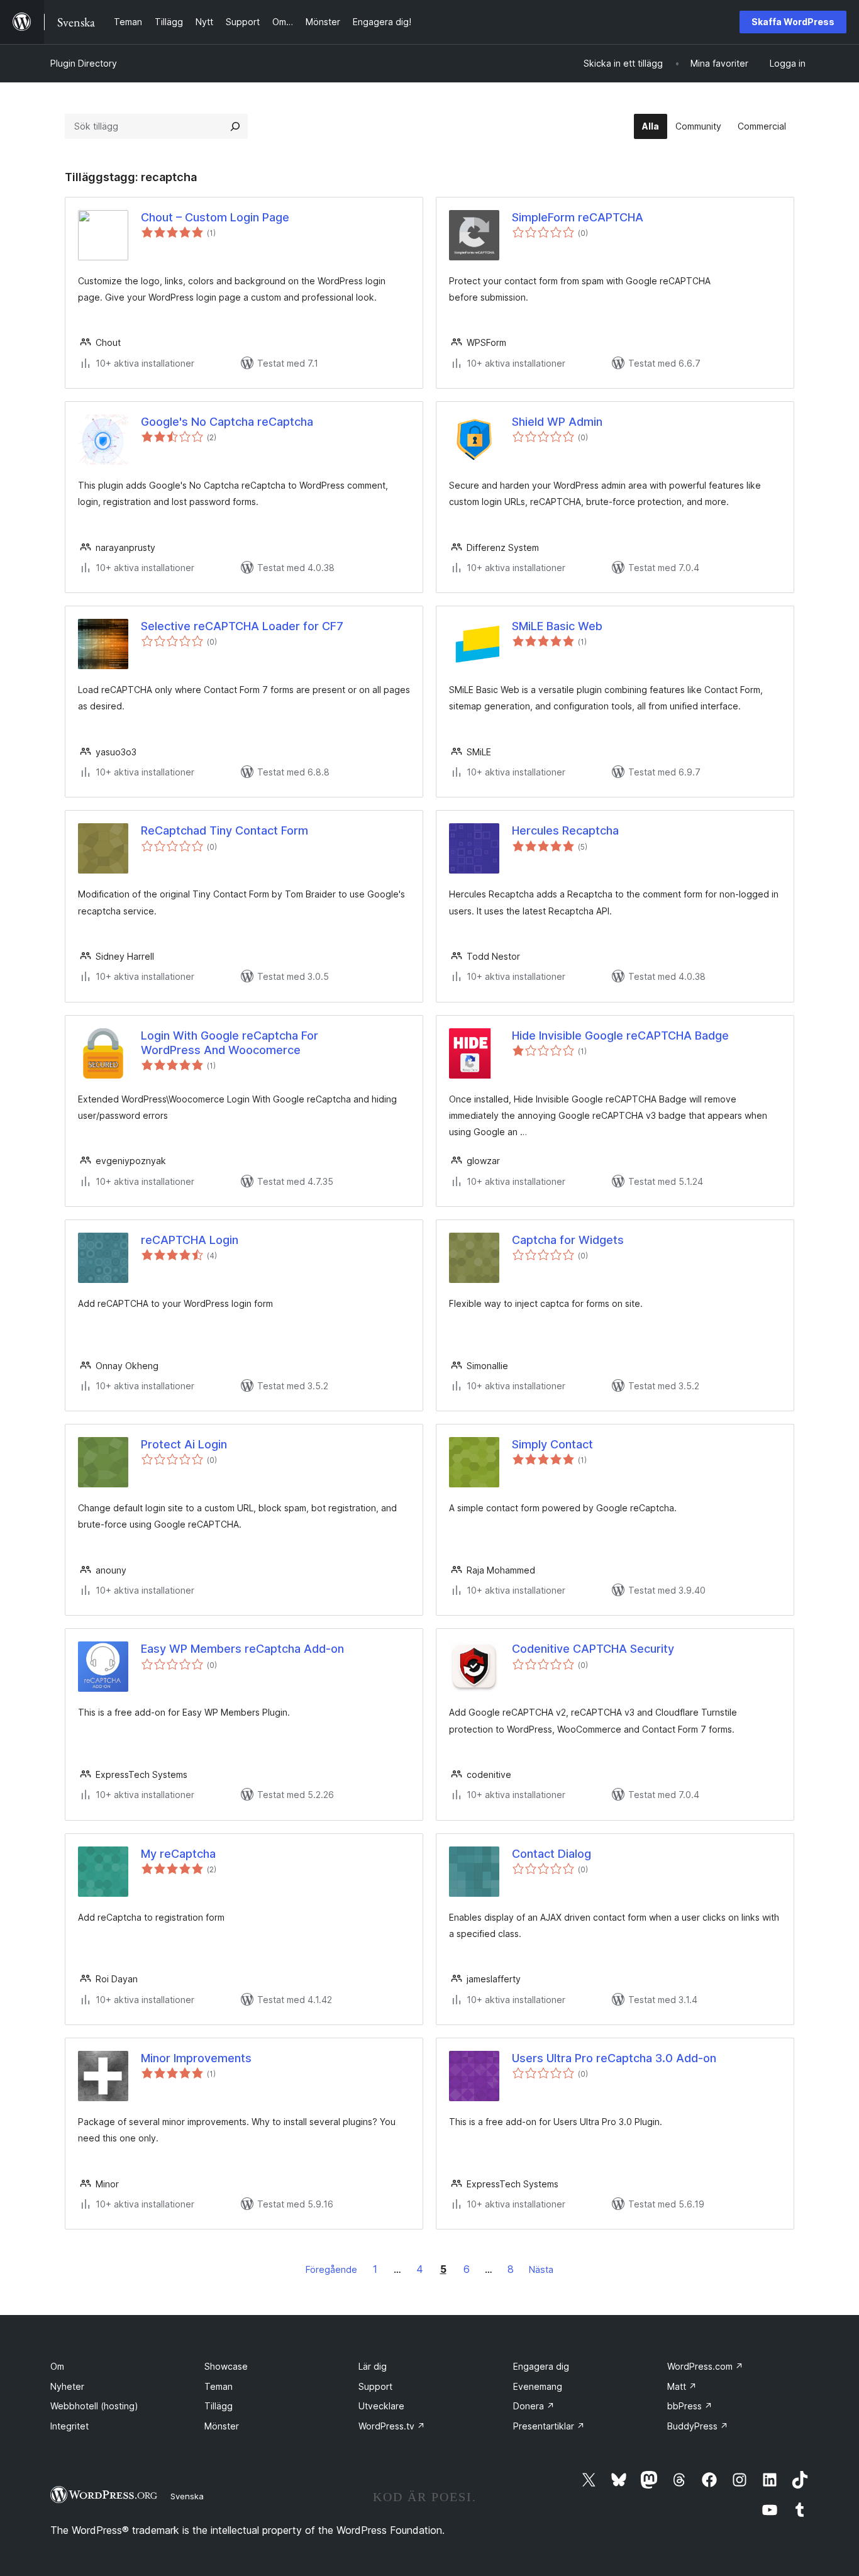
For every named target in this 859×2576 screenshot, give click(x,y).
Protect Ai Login (184, 1444)
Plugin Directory (84, 63)
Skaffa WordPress (793, 22)
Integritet (69, 2426)
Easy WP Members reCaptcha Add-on (242, 1649)
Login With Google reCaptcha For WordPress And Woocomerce (230, 1043)
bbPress (690, 2406)
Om (57, 2366)
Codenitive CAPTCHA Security (593, 1649)
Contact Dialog (551, 1854)
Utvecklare (381, 2406)
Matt (682, 2386)
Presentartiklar (549, 2426)
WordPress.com (705, 2366)
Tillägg (219, 2406)
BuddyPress (698, 2426)
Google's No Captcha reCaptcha (227, 422)
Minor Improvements (196, 2058)
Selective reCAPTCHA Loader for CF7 (242, 626)
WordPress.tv (392, 2426)
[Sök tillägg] (235, 126)
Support (375, 2386)
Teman (219, 2386)
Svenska (187, 2496)
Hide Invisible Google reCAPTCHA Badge (620, 1035)
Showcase (226, 2366)
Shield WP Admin (557, 422)
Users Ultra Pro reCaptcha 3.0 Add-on (614, 2058)
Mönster (222, 2426)
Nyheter (67, 2386)
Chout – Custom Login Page (215, 217)
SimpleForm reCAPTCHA (578, 217)
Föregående (331, 2269)
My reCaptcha (178, 1854)
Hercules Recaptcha (565, 830)
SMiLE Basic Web (557, 626)
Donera (534, 2406)
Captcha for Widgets (568, 1240)
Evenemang (538, 2386)
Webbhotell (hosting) (94, 2406)
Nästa (541, 2269)
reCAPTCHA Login (190, 1240)
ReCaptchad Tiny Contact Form (224, 830)
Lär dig (373, 2366)
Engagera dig (541, 2366)
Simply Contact (552, 1444)
